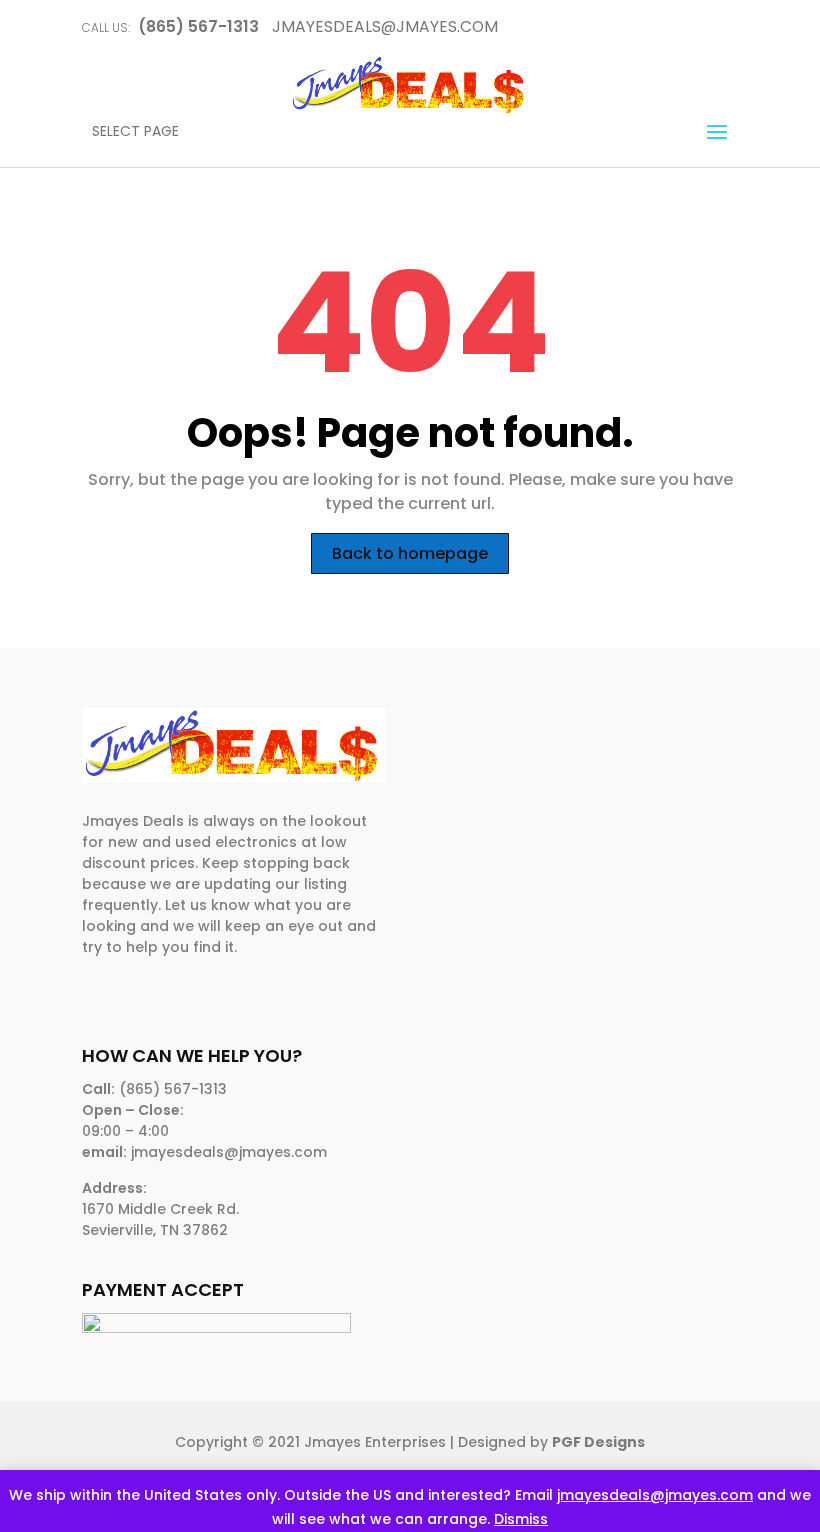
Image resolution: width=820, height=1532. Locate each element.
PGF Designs (598, 1442)
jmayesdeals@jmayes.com (655, 1495)
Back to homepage (410, 553)
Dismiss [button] (521, 1519)
